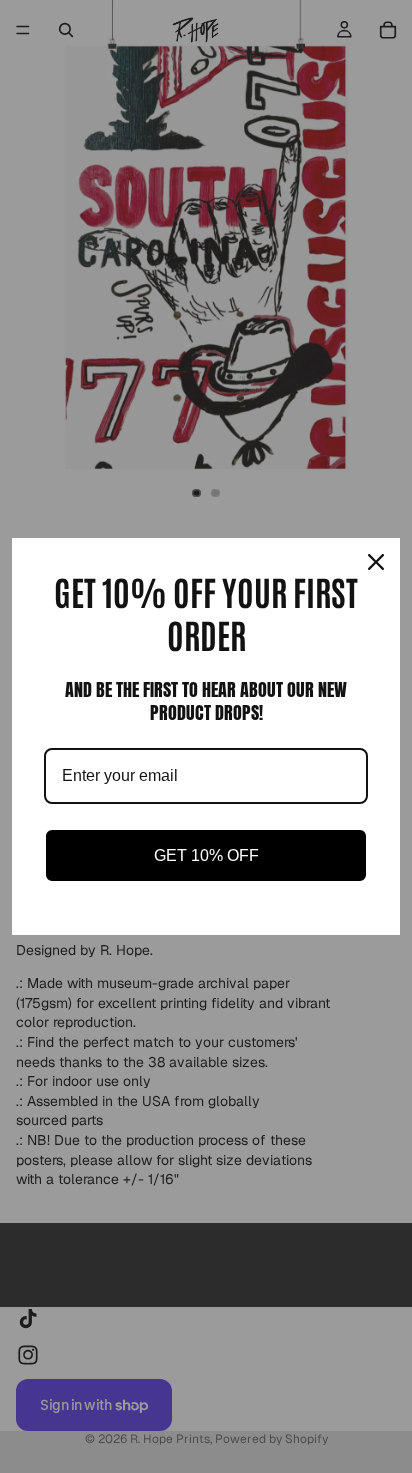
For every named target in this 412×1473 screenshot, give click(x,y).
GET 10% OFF (206, 855)
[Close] (376, 562)
